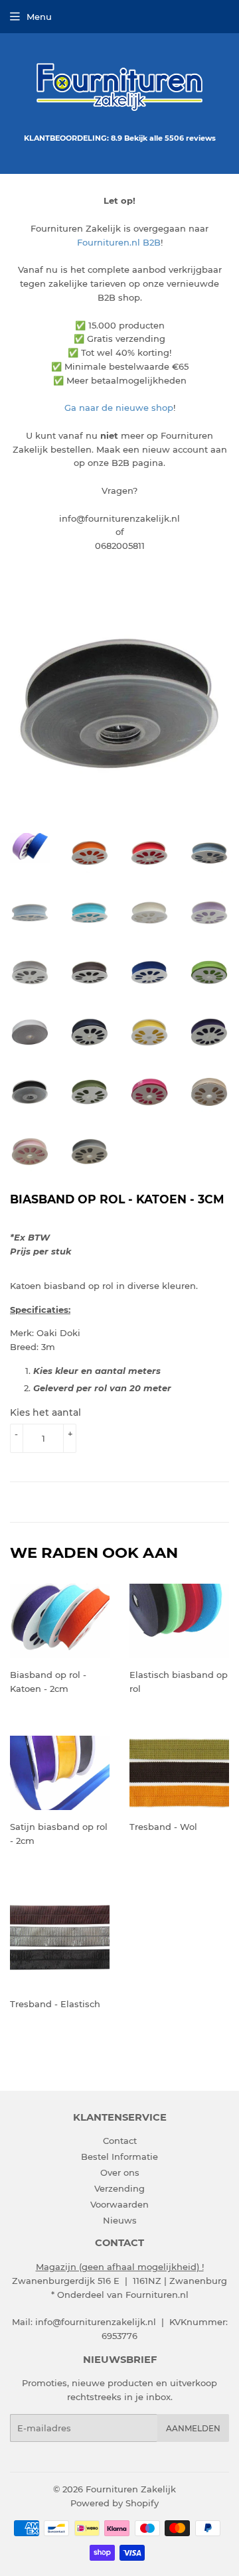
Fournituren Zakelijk (131, 2489)
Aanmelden (193, 2428)
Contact (120, 2141)
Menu (39, 17)
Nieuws (120, 2220)
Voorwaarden (119, 2204)
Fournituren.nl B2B (119, 242)
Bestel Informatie (119, 2157)
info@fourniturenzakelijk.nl (96, 2322)
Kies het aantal (45, 1412)
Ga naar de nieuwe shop (119, 408)
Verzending (119, 2188)
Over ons (120, 2172)
